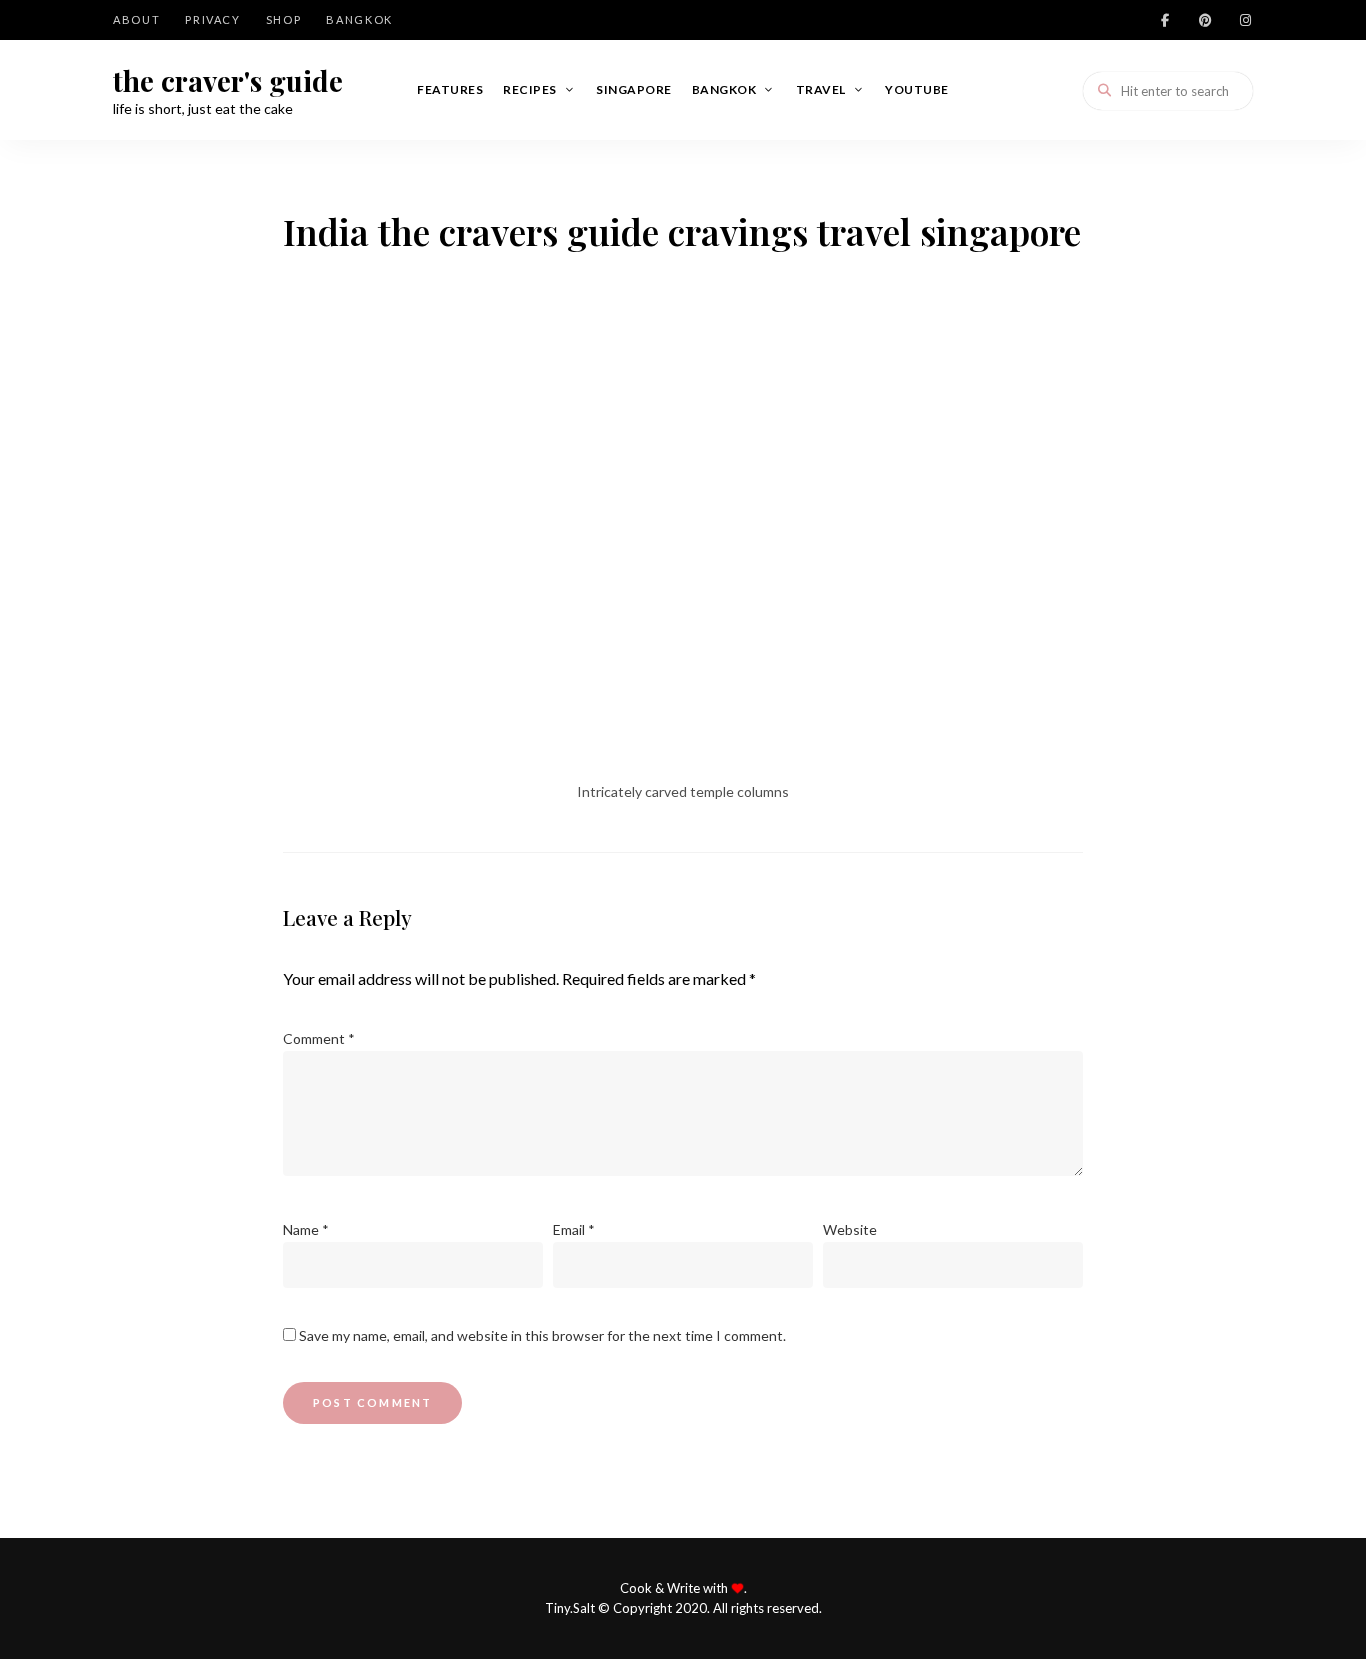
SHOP (284, 19)
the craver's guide (228, 81)
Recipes (530, 89)
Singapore (634, 89)
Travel (821, 89)
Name (306, 1229)
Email (574, 1229)
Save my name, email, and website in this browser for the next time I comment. (542, 1335)
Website (850, 1229)
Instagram (1245, 20)
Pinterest (1205, 20)
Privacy (213, 19)
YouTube (917, 89)
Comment (319, 1038)
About (136, 19)
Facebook (1165, 20)
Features (450, 89)
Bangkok (359, 19)
